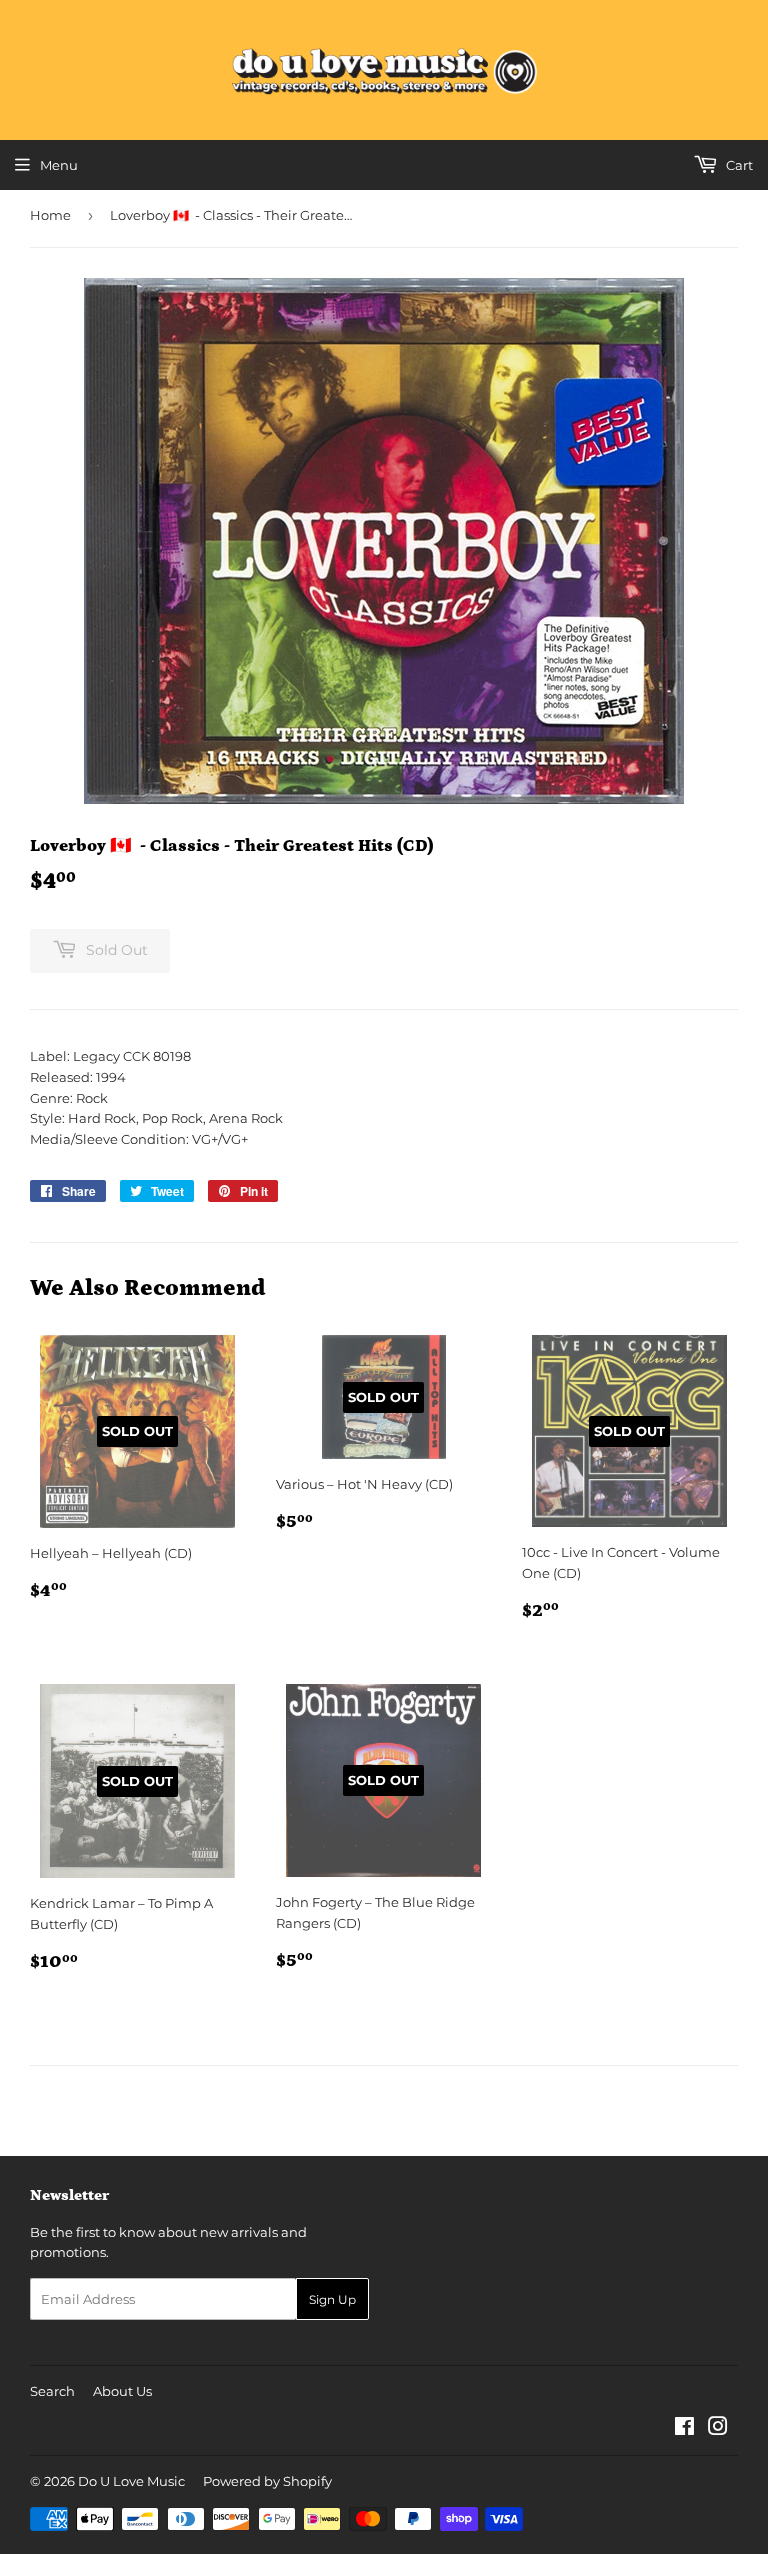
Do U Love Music (131, 2481)
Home (50, 215)
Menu (59, 165)
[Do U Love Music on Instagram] (718, 2429)
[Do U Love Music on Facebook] (684, 2429)
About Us (122, 2391)
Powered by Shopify (267, 2481)
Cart (738, 165)
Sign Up (332, 2299)
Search (52, 2391)
